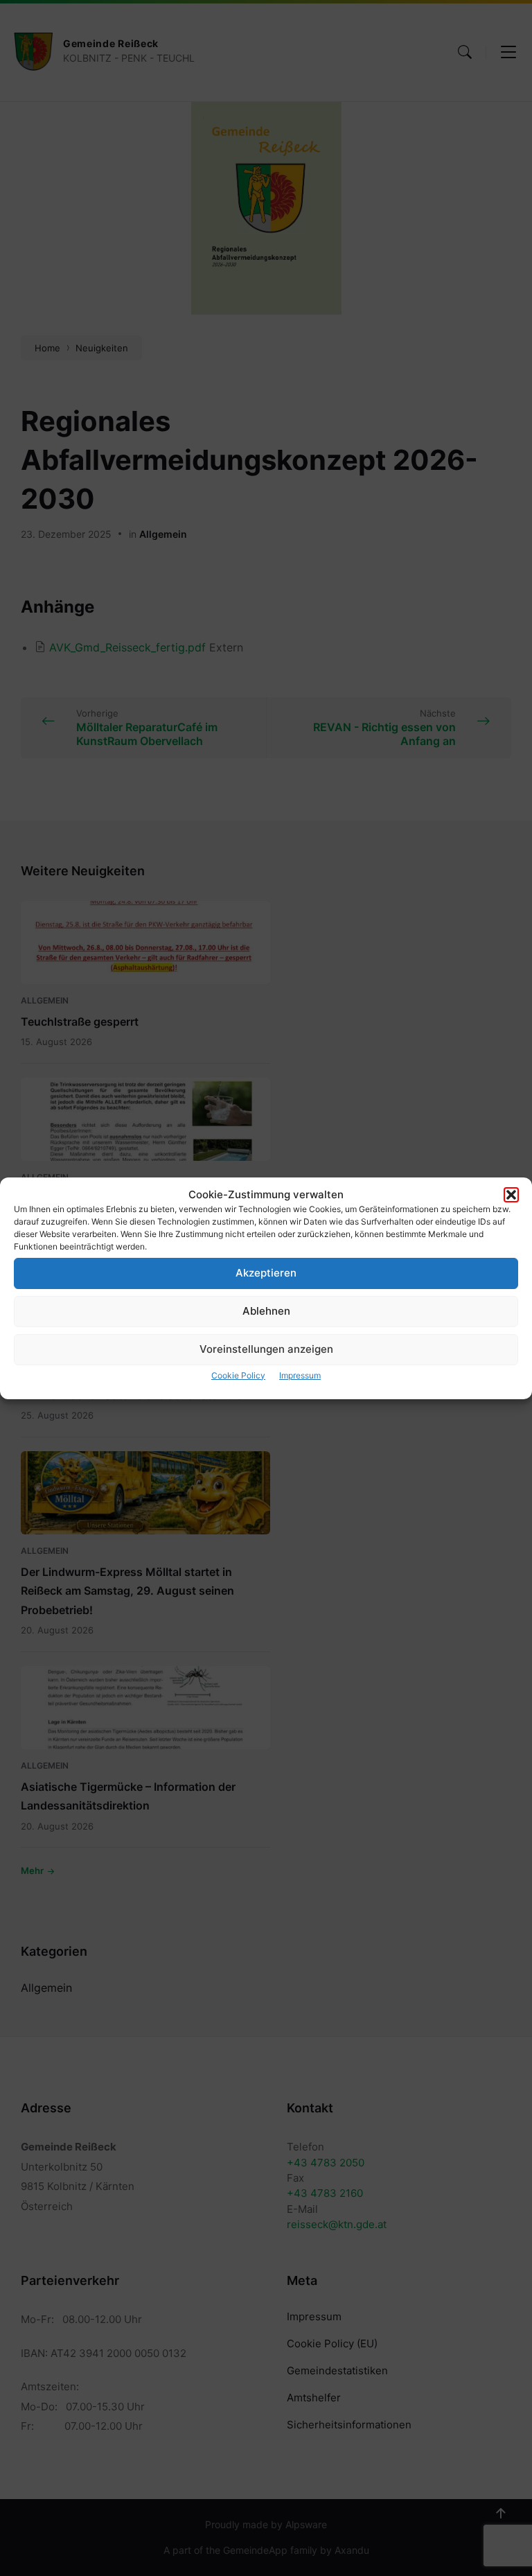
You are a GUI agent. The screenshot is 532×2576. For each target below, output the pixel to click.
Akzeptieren (266, 1273)
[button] (511, 1195)
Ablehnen (266, 1311)
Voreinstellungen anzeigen (266, 1349)
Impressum (300, 1375)
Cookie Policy (238, 1375)
